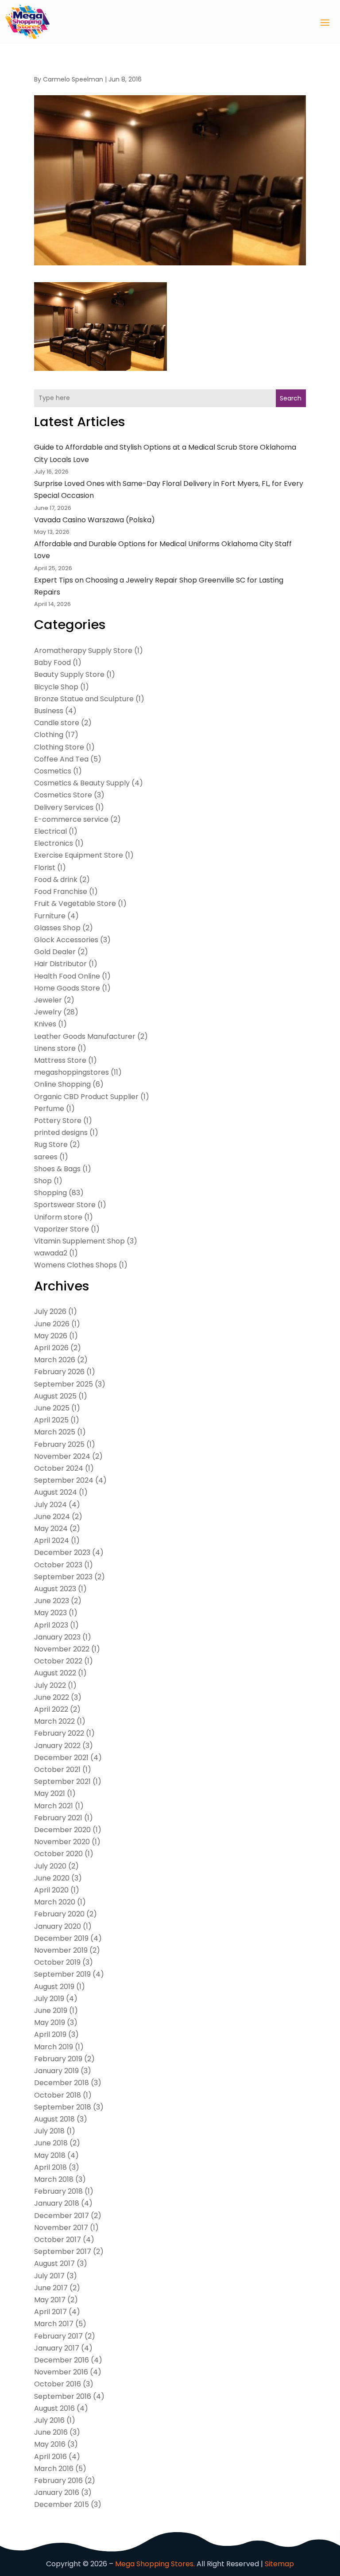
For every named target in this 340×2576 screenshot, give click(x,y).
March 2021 (54, 1806)
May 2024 (51, 1529)
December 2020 (62, 1830)
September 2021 (62, 1781)
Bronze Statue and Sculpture (84, 699)
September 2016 (63, 2396)
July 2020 (50, 1866)
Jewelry (48, 1012)
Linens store (55, 1048)
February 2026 (59, 1372)
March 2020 (55, 1902)
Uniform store (58, 1217)
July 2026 (50, 1311)
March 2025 (55, 1432)
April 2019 (50, 2034)
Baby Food (52, 662)
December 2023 (62, 1552)
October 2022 (58, 1661)
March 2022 (54, 1721)
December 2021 (61, 1758)
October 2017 (58, 2240)
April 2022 (51, 1709)
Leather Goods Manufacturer (85, 1036)
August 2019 (54, 1987)
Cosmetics (53, 771)
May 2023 (50, 1613)
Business (49, 711)
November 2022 (62, 1649)
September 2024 (64, 1480)
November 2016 (61, 2372)
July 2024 (50, 1505)
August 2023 (55, 1589)
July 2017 (49, 2276)
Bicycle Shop (56, 687)
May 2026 (51, 1336)
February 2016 (58, 2481)
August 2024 (56, 1492)
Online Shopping (62, 1084)
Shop (43, 1181)
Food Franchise (61, 892)
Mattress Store (60, 1060)
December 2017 (62, 2216)
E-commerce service (71, 819)
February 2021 (58, 1818)
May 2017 (50, 2300)
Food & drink (56, 880)
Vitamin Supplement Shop (79, 1241)
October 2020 (58, 1854)
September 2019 (62, 1974)
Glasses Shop (57, 928)
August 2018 (54, 2119)
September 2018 (63, 2107)
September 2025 (64, 1384)
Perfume (49, 1109)
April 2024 (52, 1541)
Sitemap (279, 2564)
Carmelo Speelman (73, 79)
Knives (45, 1024)
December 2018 (62, 2083)
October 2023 (58, 1565)
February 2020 (59, 1914)
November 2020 (62, 1842)
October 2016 (58, 2384)
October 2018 (58, 2095)
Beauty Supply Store (69, 674)
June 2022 (52, 1697)
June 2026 (52, 1324)
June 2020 (52, 1878)
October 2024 (59, 1468)
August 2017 (54, 2263)
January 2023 (57, 1637)
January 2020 (58, 1926)
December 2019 (61, 1938)
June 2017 (51, 2288)
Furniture (50, 916)
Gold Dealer (55, 952)
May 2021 (50, 1793)
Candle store (57, 723)
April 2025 (51, 1420)
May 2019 (50, 2022)
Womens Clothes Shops (75, 1265)
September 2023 (63, 1577)
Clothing (49, 735)
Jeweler (48, 1000)
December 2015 (62, 2504)
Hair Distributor (60, 964)
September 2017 (63, 2252)
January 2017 (57, 2348)
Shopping (50, 1193)
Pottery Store (58, 1121)
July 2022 (50, 1685)
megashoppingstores (71, 1072)
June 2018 (51, 2143)
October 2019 (57, 1962)
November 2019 (61, 1950)
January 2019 (56, 2071)
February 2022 (59, 1733)
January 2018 (57, 2203)
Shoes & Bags (57, 1169)
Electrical (50, 831)
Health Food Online (67, 976)
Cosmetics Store (63, 795)
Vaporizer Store (62, 1229)
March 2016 (54, 2469)
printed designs (61, 1133)
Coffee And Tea (61, 759)
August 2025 (55, 1396)
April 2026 (51, 1348)
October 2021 (57, 1770)
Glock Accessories (66, 940)
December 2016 (62, 2360)
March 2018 (54, 2179)
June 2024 (52, 1517)
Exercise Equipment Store (79, 855)
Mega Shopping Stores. (155, 2564)
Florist (45, 868)
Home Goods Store (67, 988)
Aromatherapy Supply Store (83, 651)
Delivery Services (64, 807)
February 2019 (58, 2059)
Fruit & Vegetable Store (75, 903)
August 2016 (54, 2408)
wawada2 (51, 1253)
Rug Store (51, 1144)
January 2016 (57, 2492)
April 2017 (50, 2312)
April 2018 (50, 2167)
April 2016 (50, 2457)
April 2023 (51, 1625)
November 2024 (62, 1456)
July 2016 (49, 2420)
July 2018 (49, 2131)
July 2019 (49, 1999)
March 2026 (55, 1360)
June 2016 (51, 2432)
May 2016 (50, 2444)
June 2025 (52, 1408)
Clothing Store (59, 747)
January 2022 (57, 1746)
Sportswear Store (65, 1205)
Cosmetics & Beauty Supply (82, 783)
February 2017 (58, 2336)
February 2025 (59, 1444)
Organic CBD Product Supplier (86, 1097)
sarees (46, 1157)
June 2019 (51, 2011)
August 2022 (55, 1673)
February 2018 (58, 2191)
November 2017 (61, 2228)
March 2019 (54, 2047)
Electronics (54, 843)
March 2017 (54, 2324)
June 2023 (52, 1601)
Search (291, 398)
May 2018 (50, 2155)
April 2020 (51, 1890)
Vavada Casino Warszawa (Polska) (95, 520)
